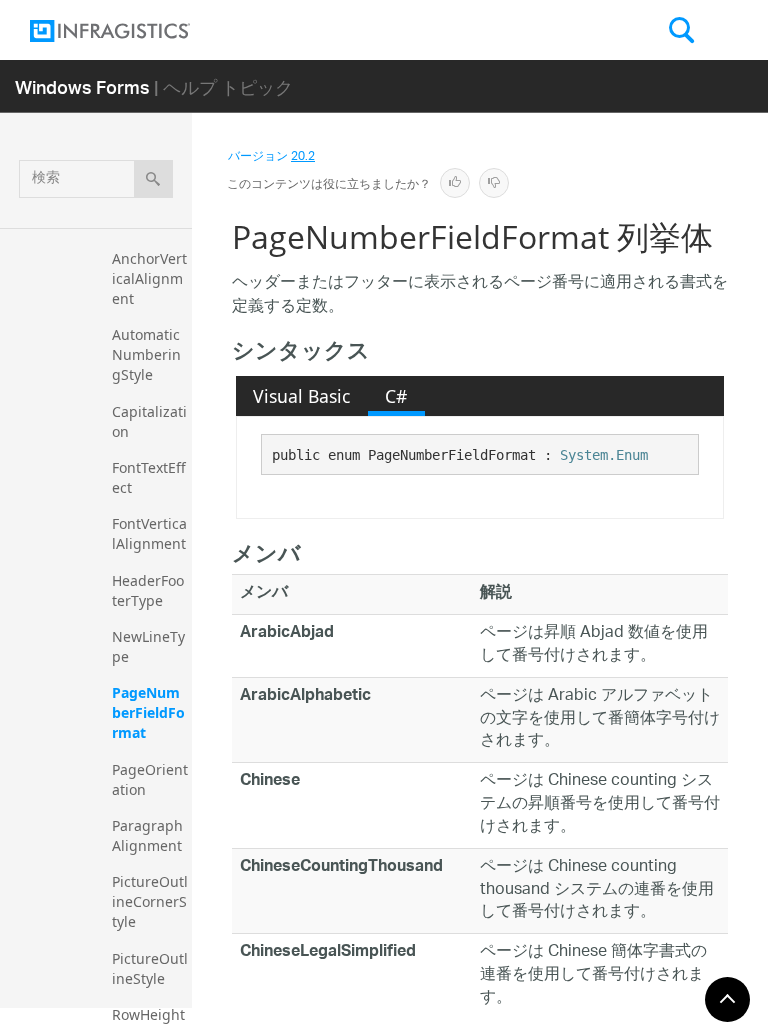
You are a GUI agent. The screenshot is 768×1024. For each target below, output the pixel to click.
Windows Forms (82, 86)
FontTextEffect (149, 477)
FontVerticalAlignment (149, 533)
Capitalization (149, 421)
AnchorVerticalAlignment (149, 278)
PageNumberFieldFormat (148, 712)
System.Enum (604, 455)
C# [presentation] (396, 396)
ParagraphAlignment (147, 835)
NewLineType (148, 646)
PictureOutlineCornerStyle (150, 901)
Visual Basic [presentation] (301, 396)
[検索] (153, 179)
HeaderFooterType (148, 590)
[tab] (302, 396)
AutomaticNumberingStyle (146, 354)
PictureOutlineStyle (150, 968)
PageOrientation (150, 779)
